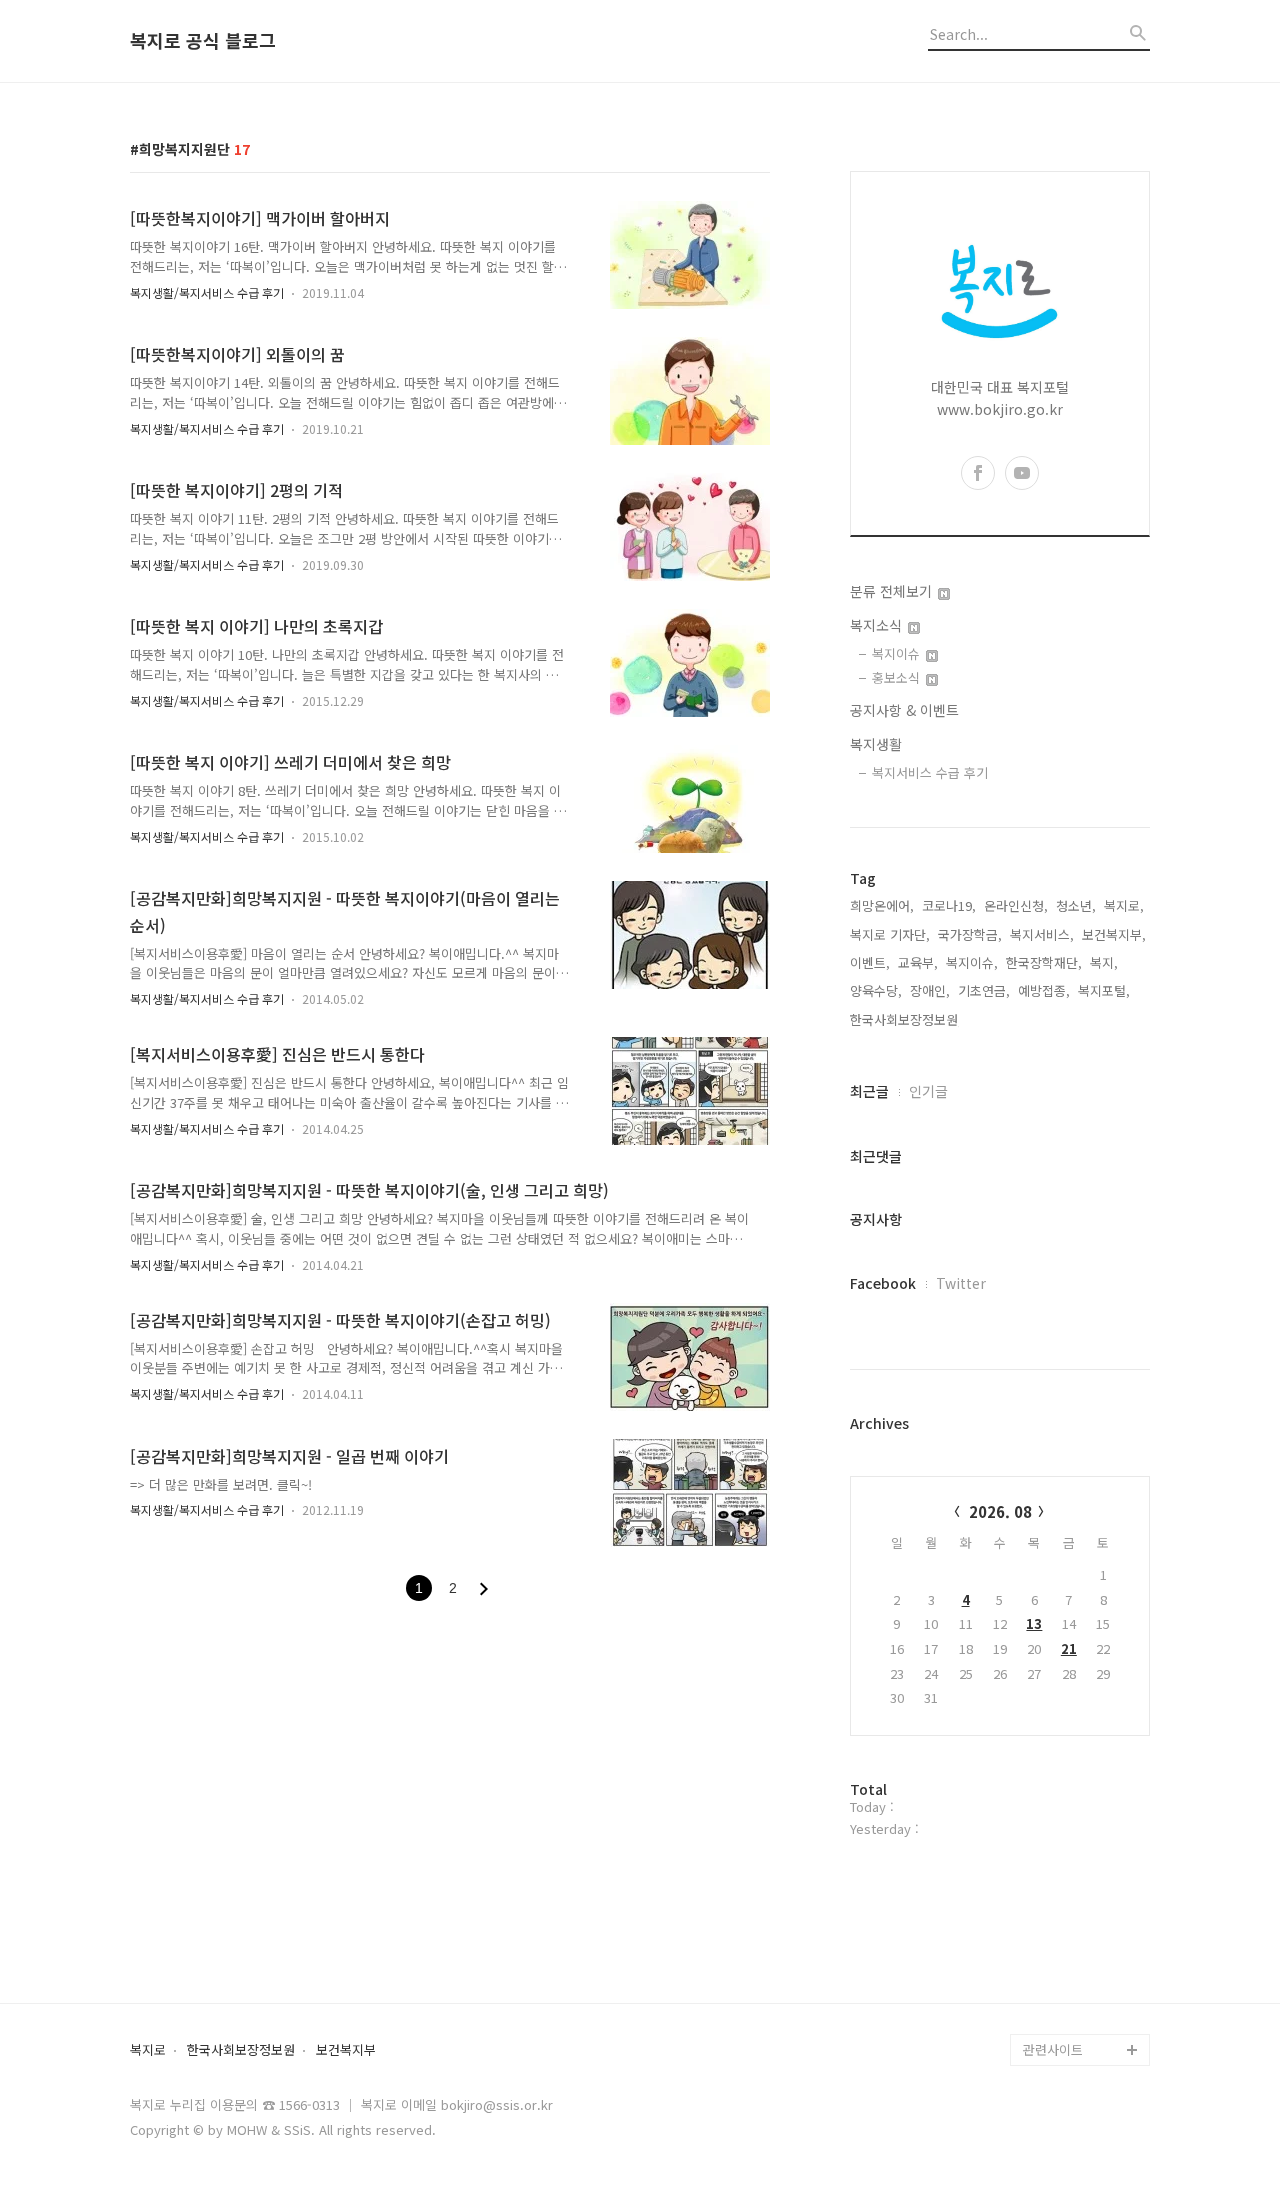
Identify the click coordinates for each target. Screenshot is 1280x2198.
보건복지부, (1114, 934)
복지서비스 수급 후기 (930, 772)
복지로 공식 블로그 (203, 41)
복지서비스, (1042, 934)
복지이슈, (972, 962)
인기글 (928, 1091)
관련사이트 (1053, 2049)
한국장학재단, (1044, 962)
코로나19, (949, 905)
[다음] (484, 1589)
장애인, (930, 990)
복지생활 (876, 744)
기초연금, (984, 990)
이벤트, (870, 962)
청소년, (1076, 905)
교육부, (918, 962)
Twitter (961, 1283)
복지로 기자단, (890, 934)
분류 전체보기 (893, 591)
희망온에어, (882, 905)
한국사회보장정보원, (906, 1019)
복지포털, (1104, 990)
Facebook (883, 1283)
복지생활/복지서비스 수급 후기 (207, 292)
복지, (1104, 962)
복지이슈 (898, 653)
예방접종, (1044, 990)
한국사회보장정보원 (241, 2050)
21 (1069, 1648)
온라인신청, (1016, 905)
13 (1034, 1623)
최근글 (869, 1091)
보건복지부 (346, 2050)
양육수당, (876, 990)
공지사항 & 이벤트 (904, 710)
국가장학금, (970, 934)
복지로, (1124, 905)
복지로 (148, 2050)
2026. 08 (1000, 1511)
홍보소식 (898, 677)
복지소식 (878, 625)
